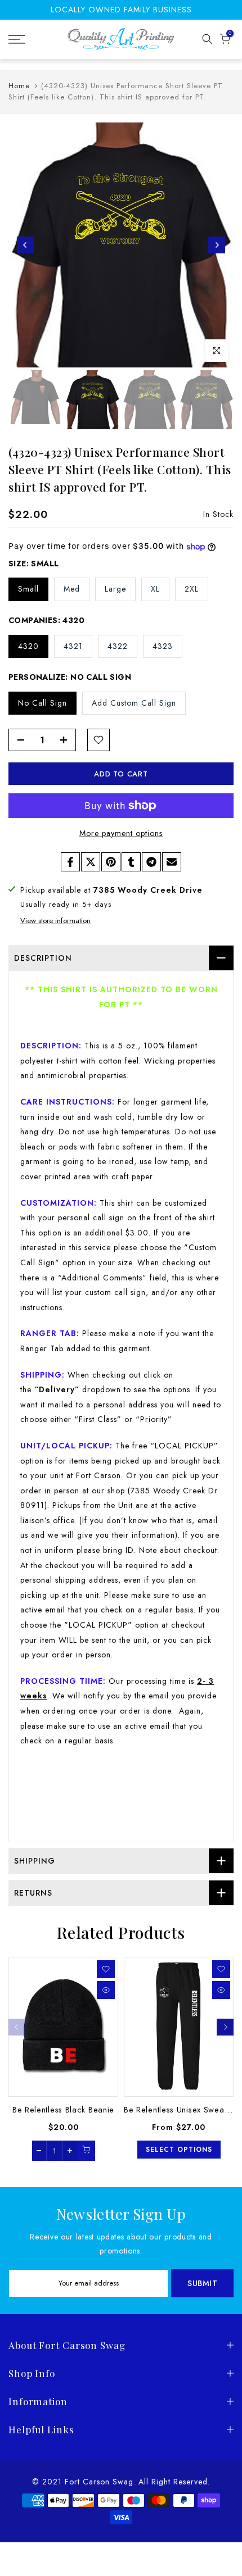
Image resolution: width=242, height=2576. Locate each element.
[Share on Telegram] (151, 862)
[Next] (217, 245)
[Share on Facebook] (70, 862)
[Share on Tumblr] (131, 862)
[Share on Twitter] (91, 862)
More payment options (121, 833)
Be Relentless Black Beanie (63, 2109)
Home (19, 86)
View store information (55, 921)
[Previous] (25, 245)
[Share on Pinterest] (111, 862)
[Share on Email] (172, 862)
